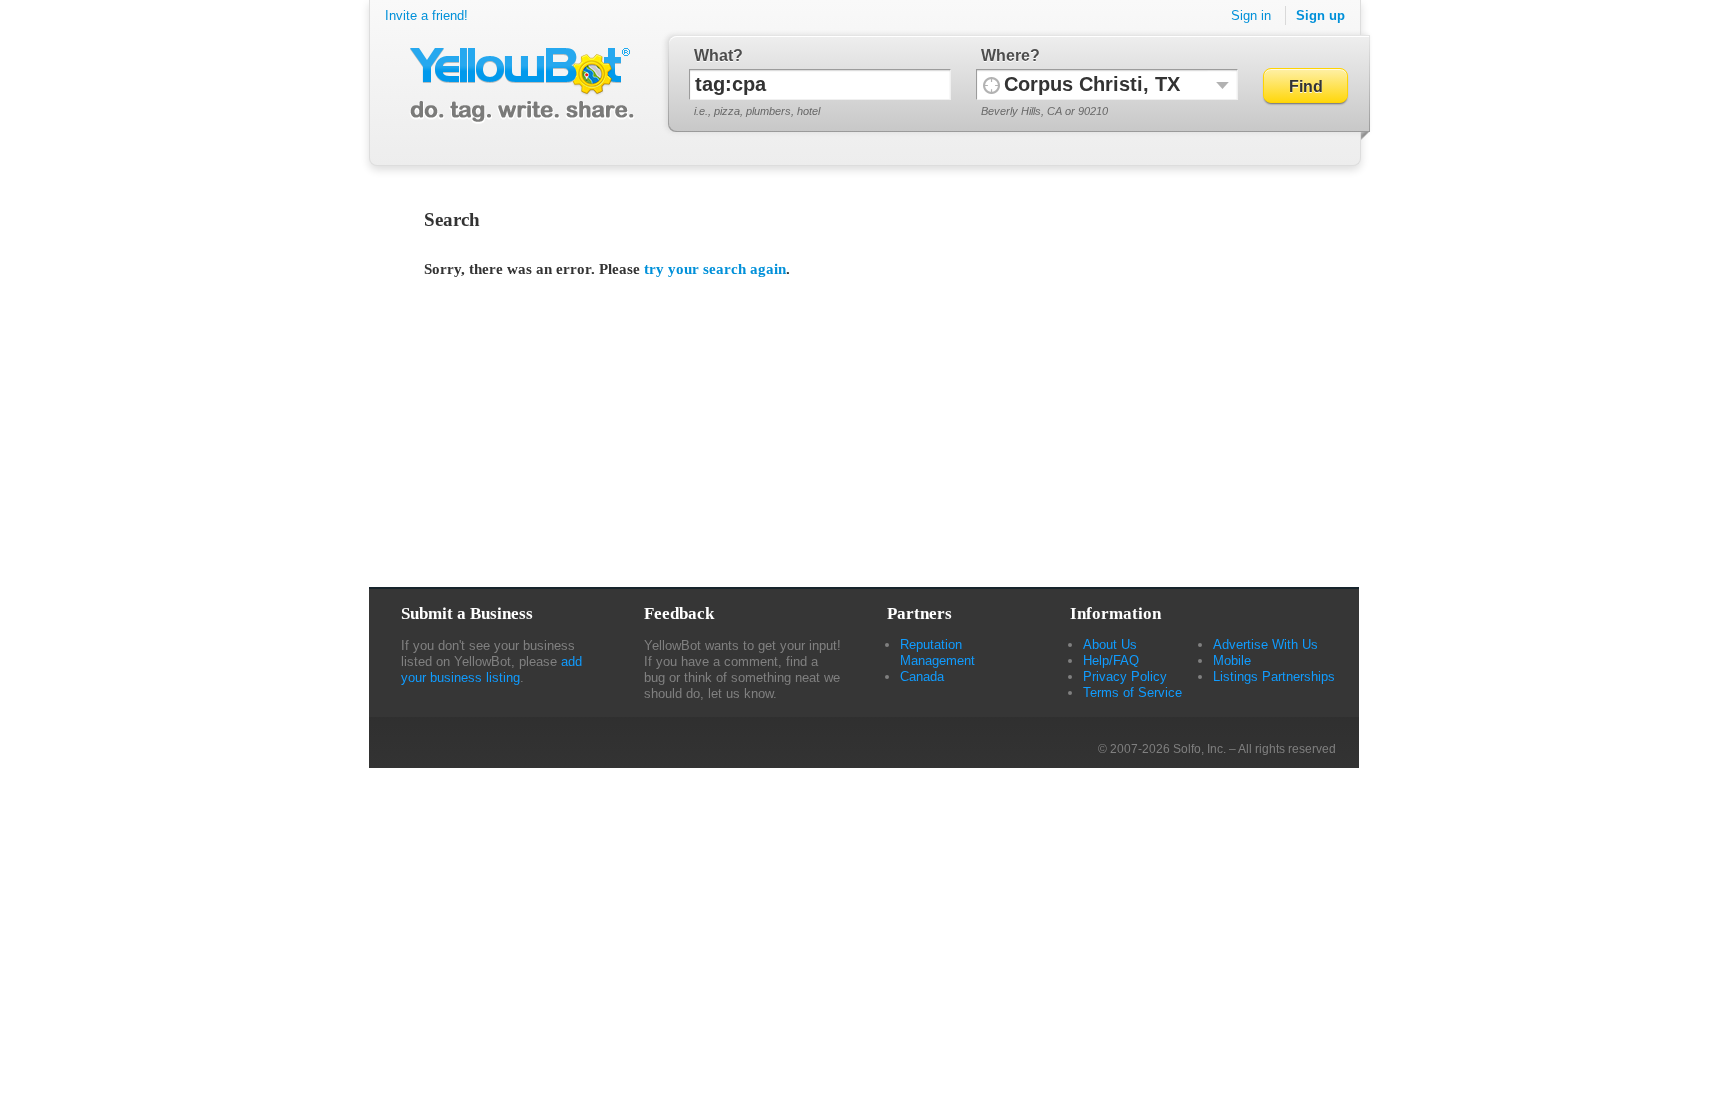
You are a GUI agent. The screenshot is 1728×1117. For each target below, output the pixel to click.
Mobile (1232, 660)
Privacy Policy (1125, 676)
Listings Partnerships (1274, 676)
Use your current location (991, 84)
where (1005, 55)
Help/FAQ (1111, 660)
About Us (1110, 644)
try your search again (715, 269)
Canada (922, 676)
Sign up (1320, 15)
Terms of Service (1132, 692)
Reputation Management (937, 652)
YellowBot (517, 85)
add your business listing (491, 669)
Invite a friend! (426, 15)
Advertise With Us (1265, 644)
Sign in (1251, 15)
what (713, 55)
